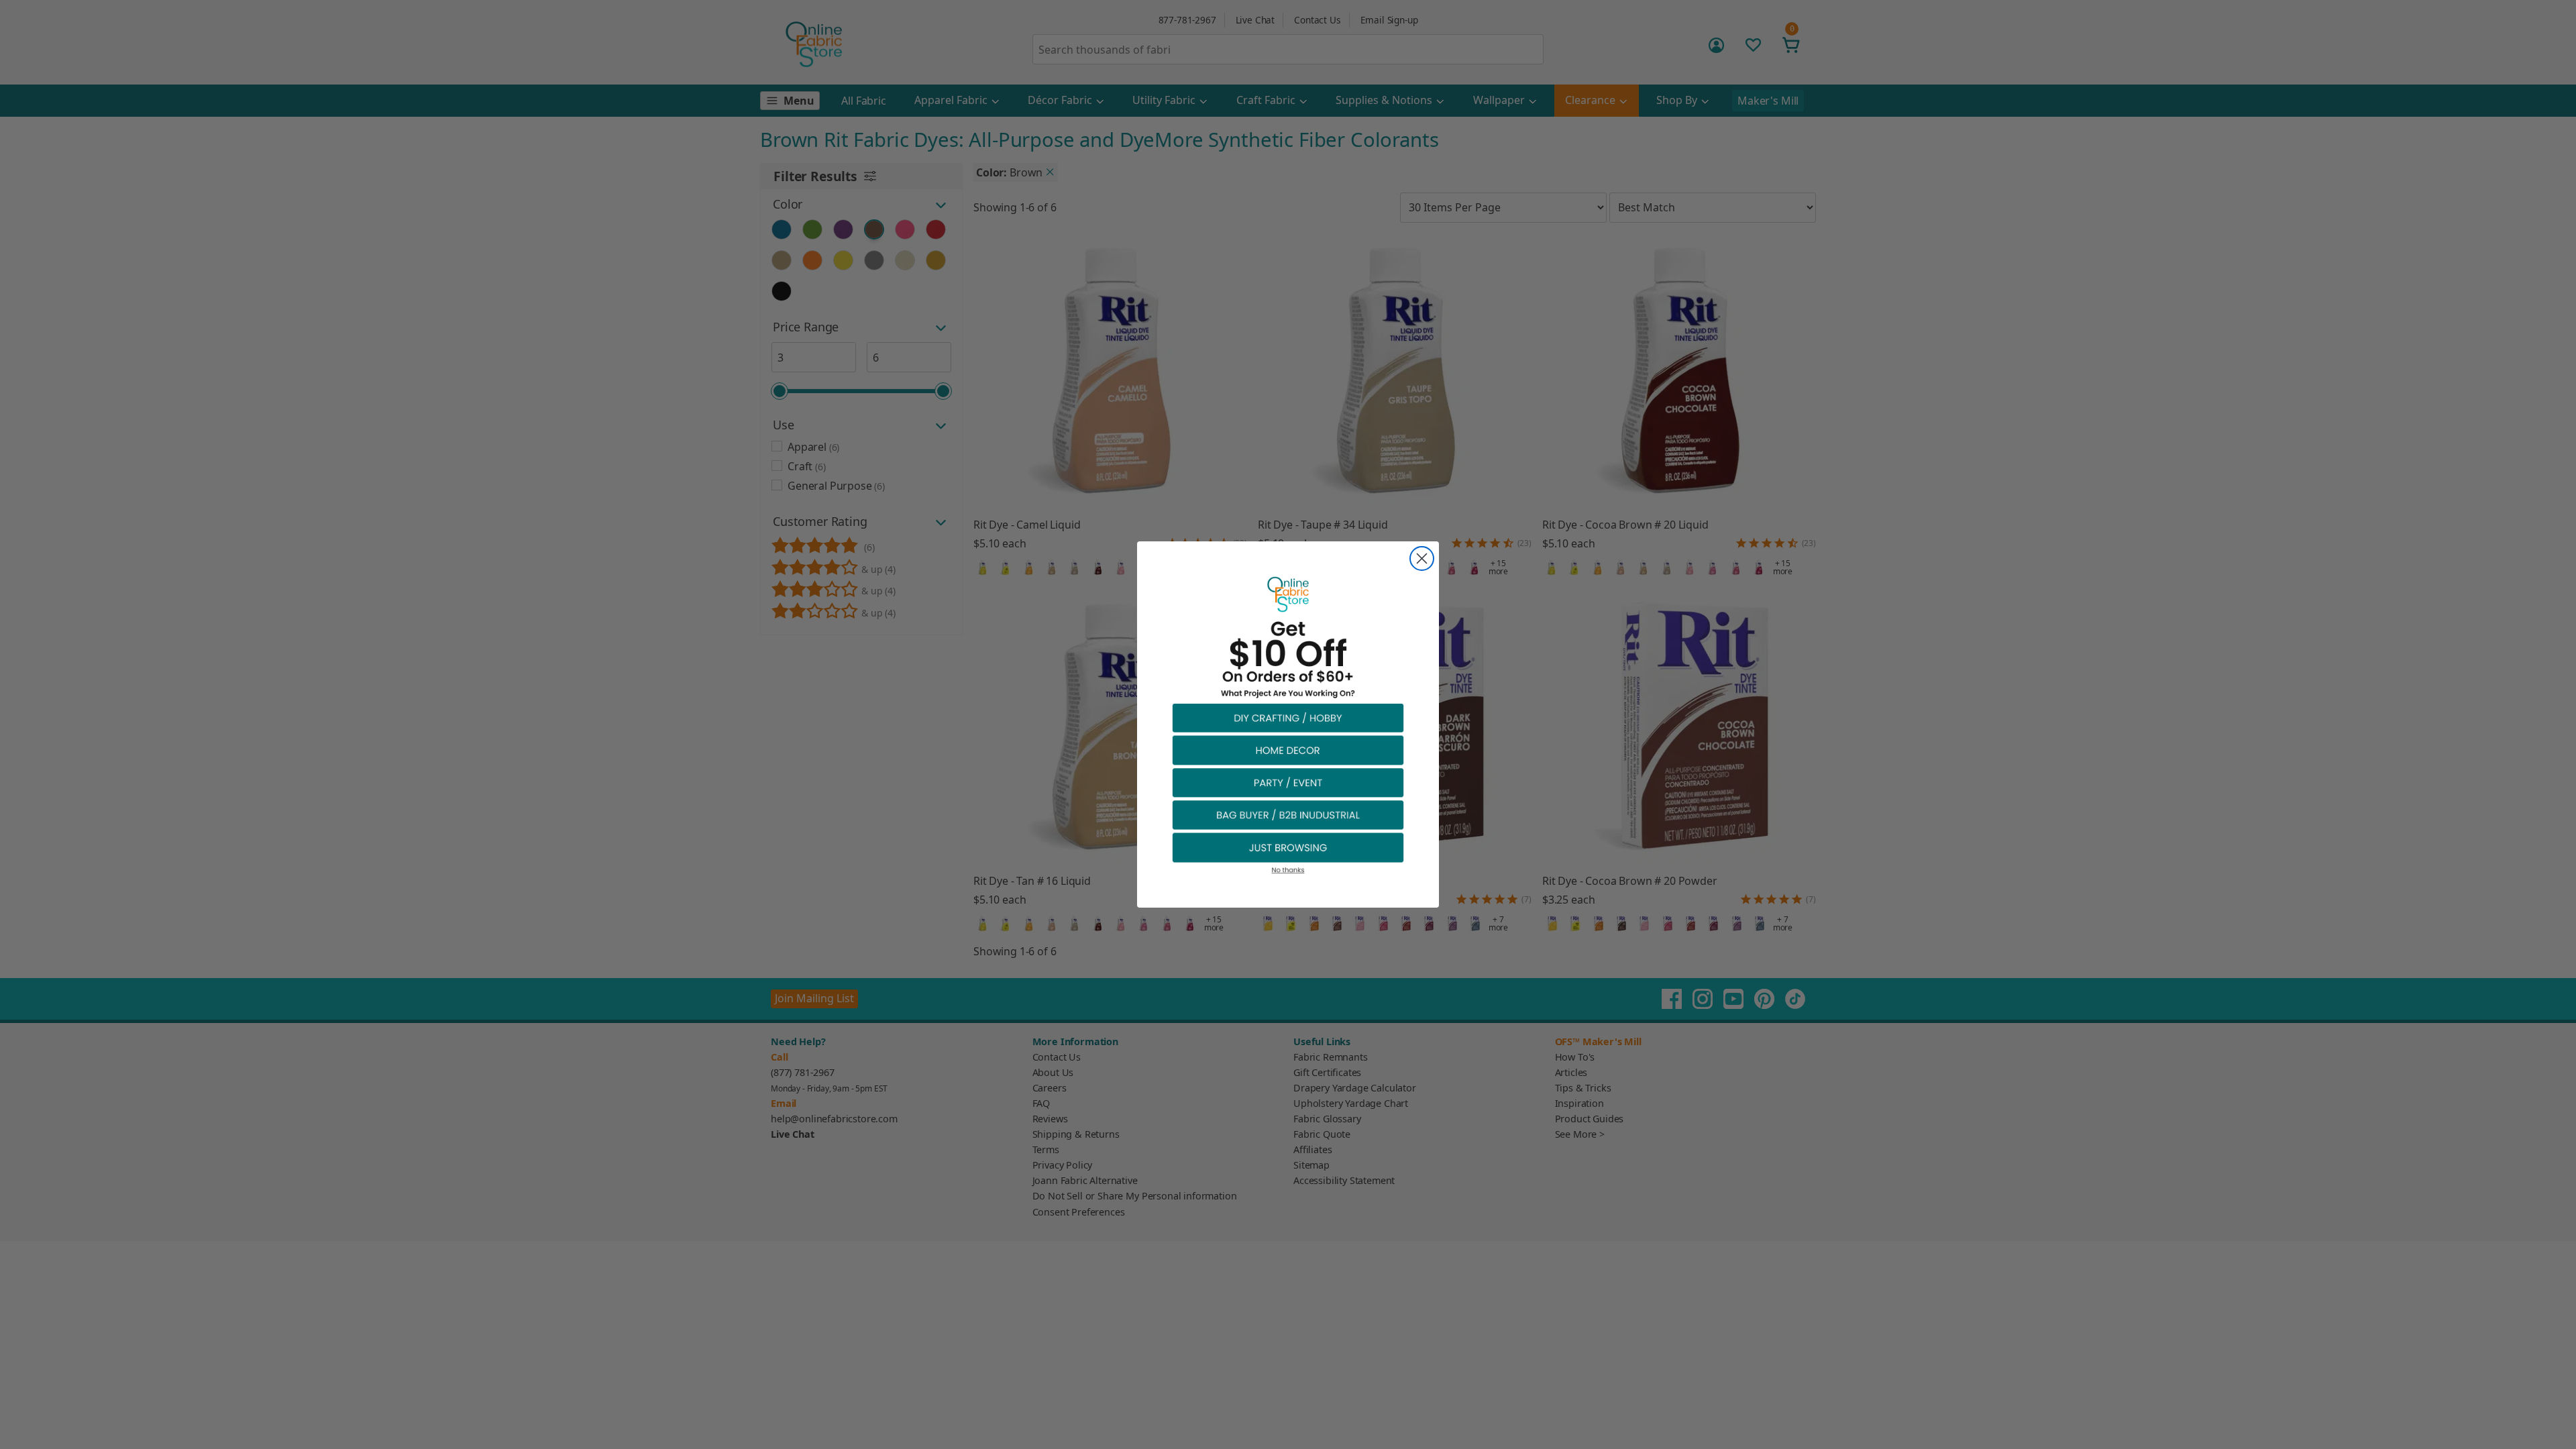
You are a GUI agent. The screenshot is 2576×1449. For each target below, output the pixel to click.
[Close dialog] (1422, 558)
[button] (1288, 717)
